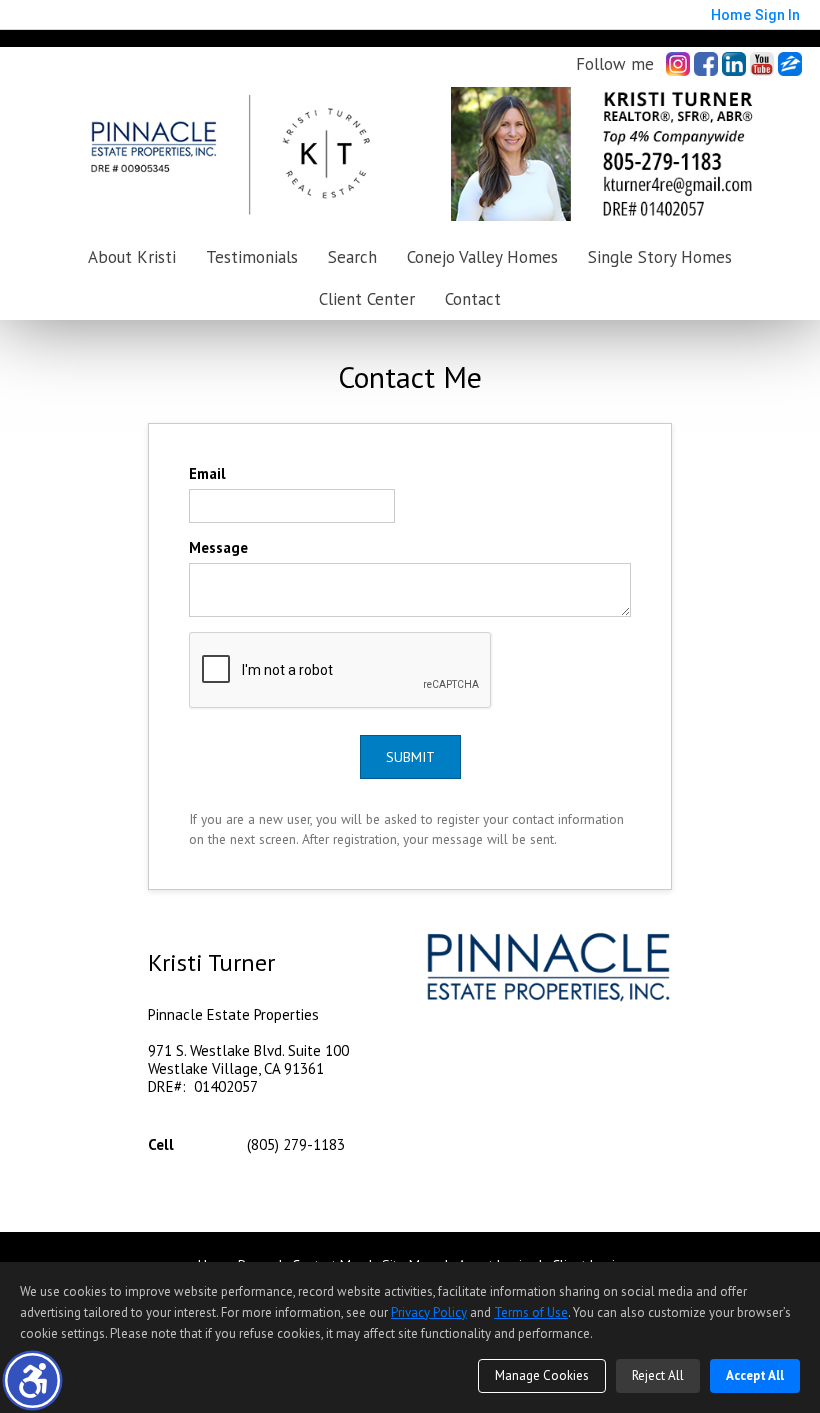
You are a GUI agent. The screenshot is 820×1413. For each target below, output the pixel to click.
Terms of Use (531, 1312)
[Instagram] (678, 64)
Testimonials (252, 257)
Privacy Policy (429, 1312)
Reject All (658, 1375)
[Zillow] (790, 64)
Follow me (615, 64)
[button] (32, 1380)
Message (218, 547)
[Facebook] (706, 64)
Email (207, 473)
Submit (410, 757)
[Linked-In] (734, 64)
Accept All (755, 1375)
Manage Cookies (542, 1375)
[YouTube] (762, 64)
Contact (473, 299)
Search (352, 257)
